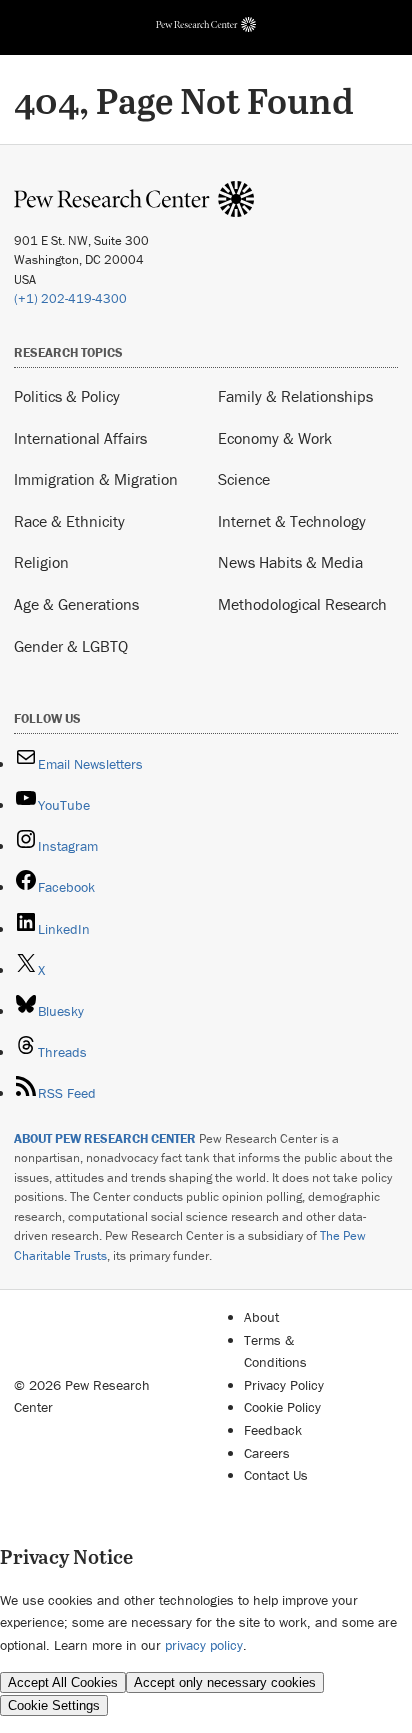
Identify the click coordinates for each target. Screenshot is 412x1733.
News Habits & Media (290, 562)
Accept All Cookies (63, 1682)
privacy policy (204, 1645)
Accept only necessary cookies (225, 1682)
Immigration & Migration (96, 479)
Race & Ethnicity (69, 521)
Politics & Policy (67, 396)
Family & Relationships (295, 396)
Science (244, 479)
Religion (41, 562)
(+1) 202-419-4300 (70, 298)
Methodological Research (302, 604)
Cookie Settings (54, 1705)
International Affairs (80, 438)
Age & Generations (76, 604)
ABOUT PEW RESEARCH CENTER (105, 1138)
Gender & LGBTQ (71, 646)
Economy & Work (275, 438)
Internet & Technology (292, 521)
